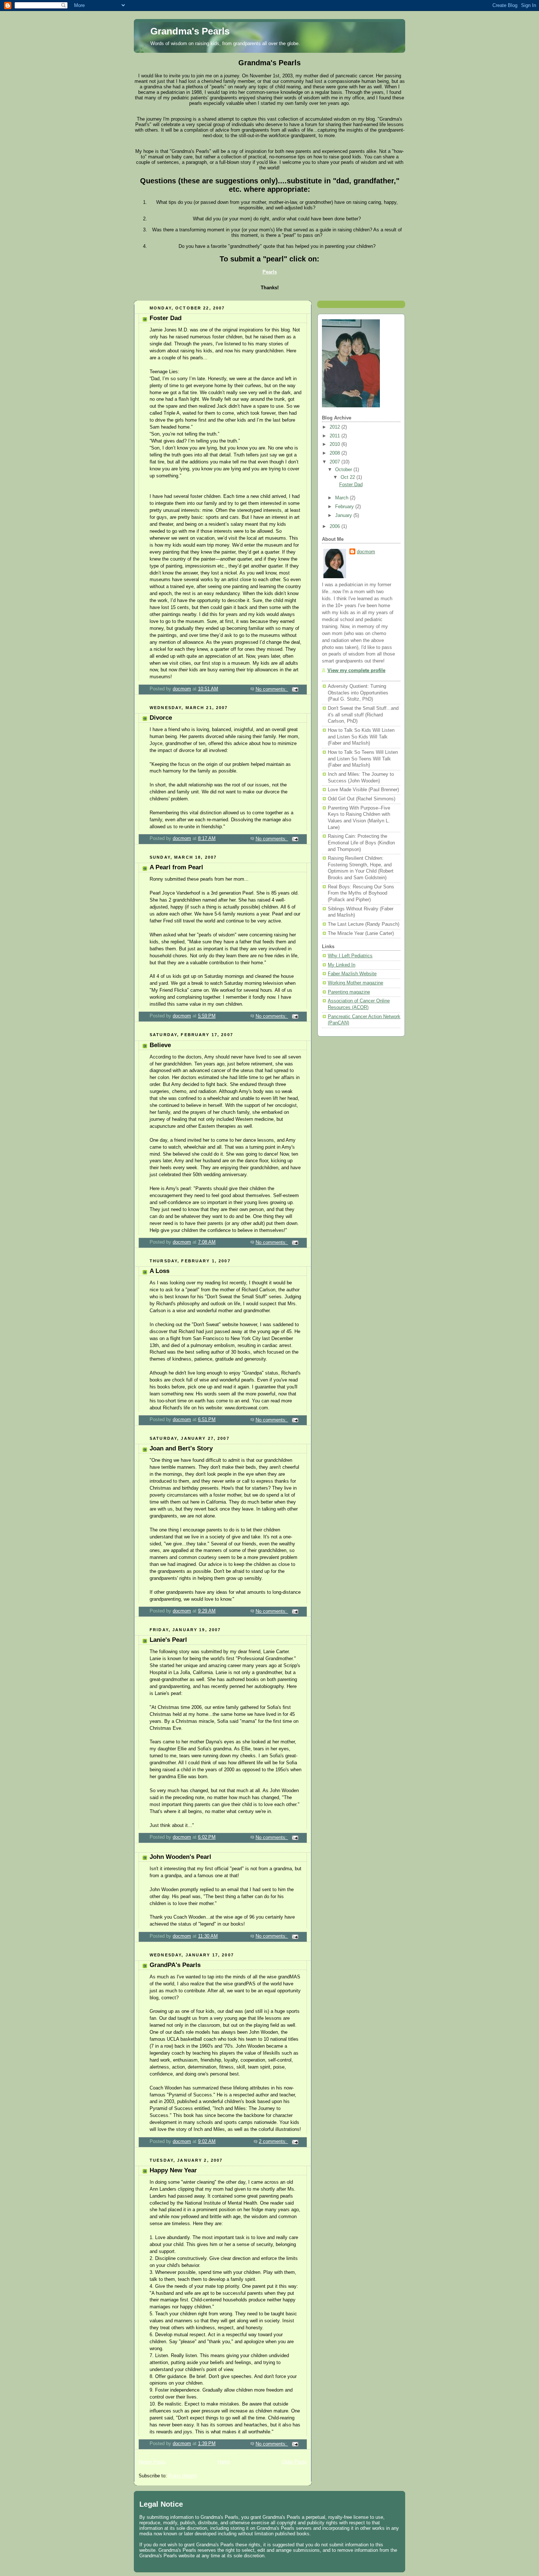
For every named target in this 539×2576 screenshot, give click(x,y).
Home (224, 2462)
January (344, 515)
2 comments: (274, 2142)
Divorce (161, 718)
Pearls (270, 272)
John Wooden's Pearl (180, 1857)
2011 (335, 436)
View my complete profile (356, 671)
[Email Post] (295, 689)
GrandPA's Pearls (175, 1965)
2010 (335, 444)
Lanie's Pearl (168, 1640)
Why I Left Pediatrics (350, 956)
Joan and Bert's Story (181, 1448)
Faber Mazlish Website (352, 974)
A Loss (159, 1271)
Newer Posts (152, 2462)
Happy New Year (173, 2170)
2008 (335, 453)
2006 (335, 526)
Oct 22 (349, 477)
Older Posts (294, 2462)
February (345, 507)
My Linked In (342, 965)
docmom (366, 552)
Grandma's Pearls (190, 31)
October (344, 470)
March (342, 498)
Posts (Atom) (182, 2476)
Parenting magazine (349, 992)
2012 (335, 427)
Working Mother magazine (355, 983)
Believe (160, 1045)
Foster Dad (166, 318)
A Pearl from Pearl (176, 867)
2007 (335, 462)
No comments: (272, 689)
